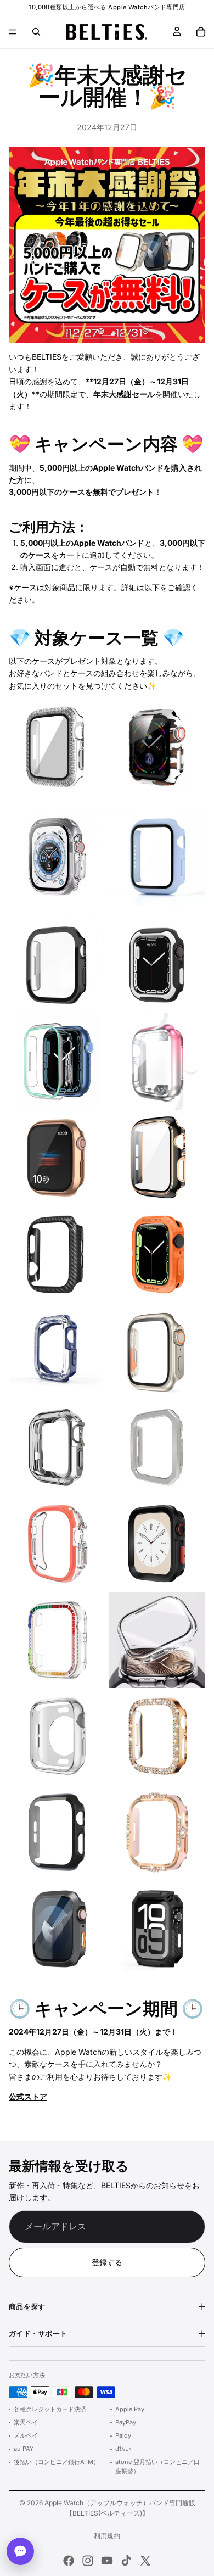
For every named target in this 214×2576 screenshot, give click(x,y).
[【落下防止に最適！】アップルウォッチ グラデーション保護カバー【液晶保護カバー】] (157, 1061)
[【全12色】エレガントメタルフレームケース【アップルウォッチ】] (157, 1158)
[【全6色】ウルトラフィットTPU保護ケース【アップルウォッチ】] (157, 1255)
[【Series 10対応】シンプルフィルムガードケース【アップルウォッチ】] (57, 1832)
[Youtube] (107, 2561)
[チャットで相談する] (20, 2551)
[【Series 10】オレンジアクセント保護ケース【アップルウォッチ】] (57, 1929)
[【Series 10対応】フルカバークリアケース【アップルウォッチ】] (157, 1640)
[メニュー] (13, 32)
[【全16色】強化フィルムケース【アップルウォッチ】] (157, 856)
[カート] (201, 32)
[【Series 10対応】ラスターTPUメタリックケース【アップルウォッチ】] (57, 1736)
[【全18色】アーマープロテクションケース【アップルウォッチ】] (157, 1543)
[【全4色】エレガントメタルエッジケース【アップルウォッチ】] (157, 1447)
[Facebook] (69, 2561)
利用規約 (107, 2536)
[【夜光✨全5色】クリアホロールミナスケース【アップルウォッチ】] (57, 1061)
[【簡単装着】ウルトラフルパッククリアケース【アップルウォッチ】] (57, 856)
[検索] (36, 32)
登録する (107, 2262)
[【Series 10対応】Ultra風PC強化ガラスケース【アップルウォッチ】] (157, 1351)
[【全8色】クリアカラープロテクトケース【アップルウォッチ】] (57, 1543)
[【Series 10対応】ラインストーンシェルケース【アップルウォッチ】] (157, 1736)
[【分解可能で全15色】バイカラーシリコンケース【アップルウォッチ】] (157, 965)
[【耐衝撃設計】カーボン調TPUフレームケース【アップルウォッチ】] (157, 1929)
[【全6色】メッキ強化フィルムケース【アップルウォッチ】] (57, 1158)
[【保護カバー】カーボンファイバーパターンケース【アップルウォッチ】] (57, 1255)
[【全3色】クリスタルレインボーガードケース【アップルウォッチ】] (57, 1640)
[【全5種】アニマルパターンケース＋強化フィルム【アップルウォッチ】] (157, 748)
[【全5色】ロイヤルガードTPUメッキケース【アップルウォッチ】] (57, 1447)
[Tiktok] (126, 2561)
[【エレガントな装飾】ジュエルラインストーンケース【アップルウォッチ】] (157, 1832)
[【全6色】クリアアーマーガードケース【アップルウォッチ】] (57, 1351)
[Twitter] (145, 2561)
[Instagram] (88, 2561)
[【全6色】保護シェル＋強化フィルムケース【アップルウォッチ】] (57, 748)
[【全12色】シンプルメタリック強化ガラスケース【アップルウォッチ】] (57, 965)
